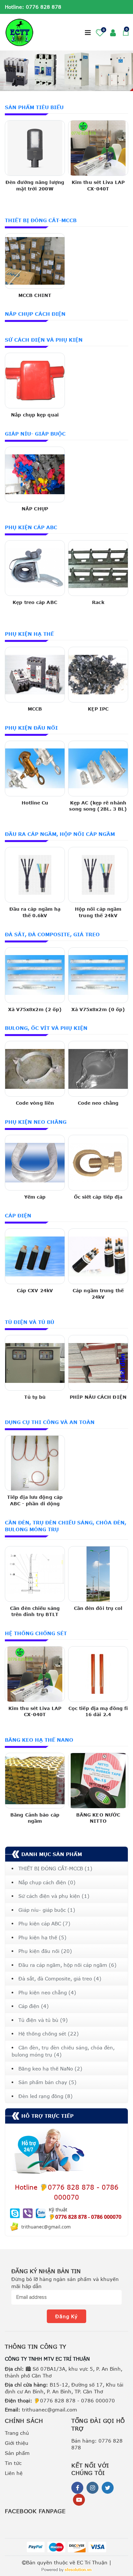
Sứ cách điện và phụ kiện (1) (54, 1896)
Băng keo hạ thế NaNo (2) (50, 2069)
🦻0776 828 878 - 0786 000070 (60, 2400)
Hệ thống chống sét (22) (49, 2034)
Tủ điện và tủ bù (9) (43, 2020)
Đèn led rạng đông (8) (46, 2096)
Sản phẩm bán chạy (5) (47, 2082)
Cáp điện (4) (34, 2006)
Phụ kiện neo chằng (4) (47, 1992)
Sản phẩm (17, 2453)
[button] (79, 32)
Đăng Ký (66, 2316)
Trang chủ (17, 2433)
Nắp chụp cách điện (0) (47, 1882)
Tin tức (13, 2463)
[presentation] (11, 71)
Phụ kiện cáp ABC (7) (44, 1923)
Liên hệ (14, 2473)
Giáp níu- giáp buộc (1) (47, 1910)
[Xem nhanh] (35, 200)
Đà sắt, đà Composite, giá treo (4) (60, 1978)
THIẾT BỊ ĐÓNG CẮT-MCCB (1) (55, 1868)
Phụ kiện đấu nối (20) (45, 1951)
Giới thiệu (17, 2443)
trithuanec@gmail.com (41, 2410)
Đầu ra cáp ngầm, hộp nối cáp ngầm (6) (67, 1965)
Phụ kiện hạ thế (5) (42, 1937)
